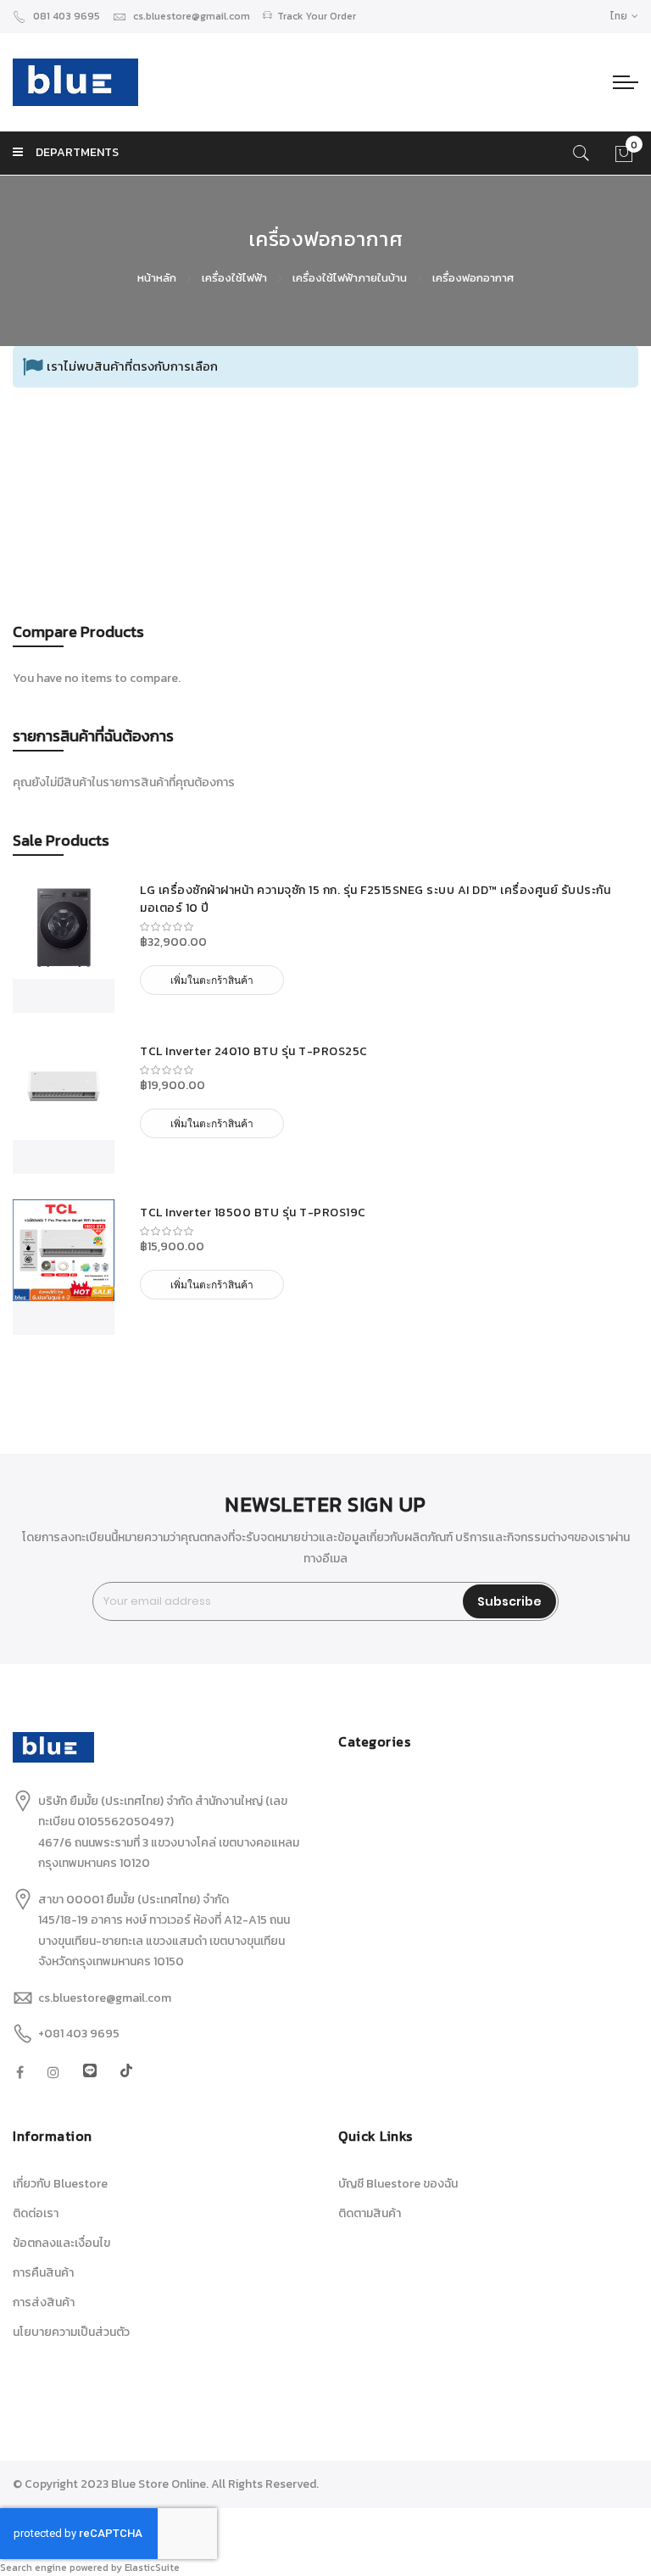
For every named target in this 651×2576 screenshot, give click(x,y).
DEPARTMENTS (77, 152)
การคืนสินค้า (43, 2273)
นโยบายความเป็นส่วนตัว (71, 2332)
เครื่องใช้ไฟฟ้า (236, 278)
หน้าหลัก (158, 278)
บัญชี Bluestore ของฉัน (398, 2184)
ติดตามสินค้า (370, 2213)
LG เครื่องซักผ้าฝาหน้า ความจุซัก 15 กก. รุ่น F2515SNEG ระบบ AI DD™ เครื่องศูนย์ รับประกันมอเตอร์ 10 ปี (375, 899)
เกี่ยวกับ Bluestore (60, 2184)
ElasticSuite (152, 2568)
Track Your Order (317, 16)
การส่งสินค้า (44, 2302)
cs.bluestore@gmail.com (192, 16)
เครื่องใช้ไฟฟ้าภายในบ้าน (351, 278)
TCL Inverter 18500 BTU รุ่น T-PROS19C (253, 1213)
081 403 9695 (67, 16)
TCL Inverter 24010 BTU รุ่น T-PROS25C (254, 1051)
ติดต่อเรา (36, 2213)
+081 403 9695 (79, 2034)
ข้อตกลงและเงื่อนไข (61, 2243)
